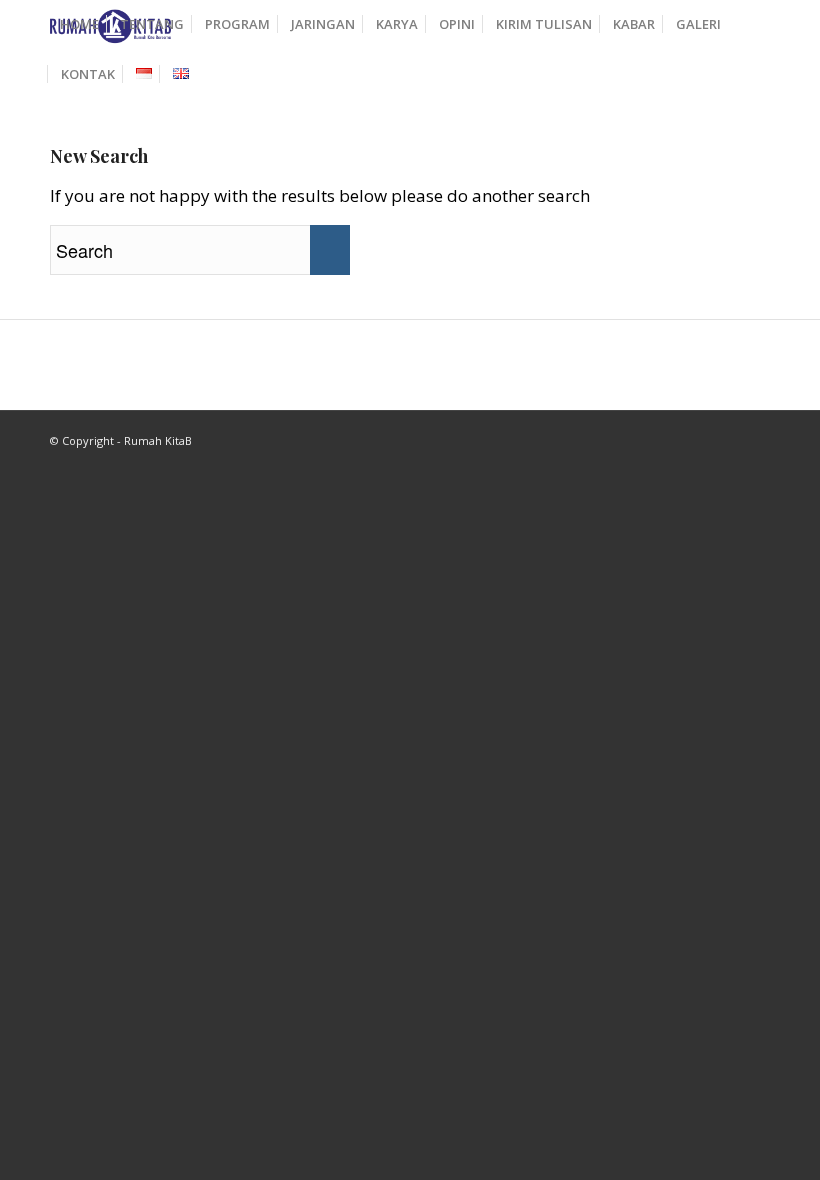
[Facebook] (725, 436)
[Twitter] (755, 436)
